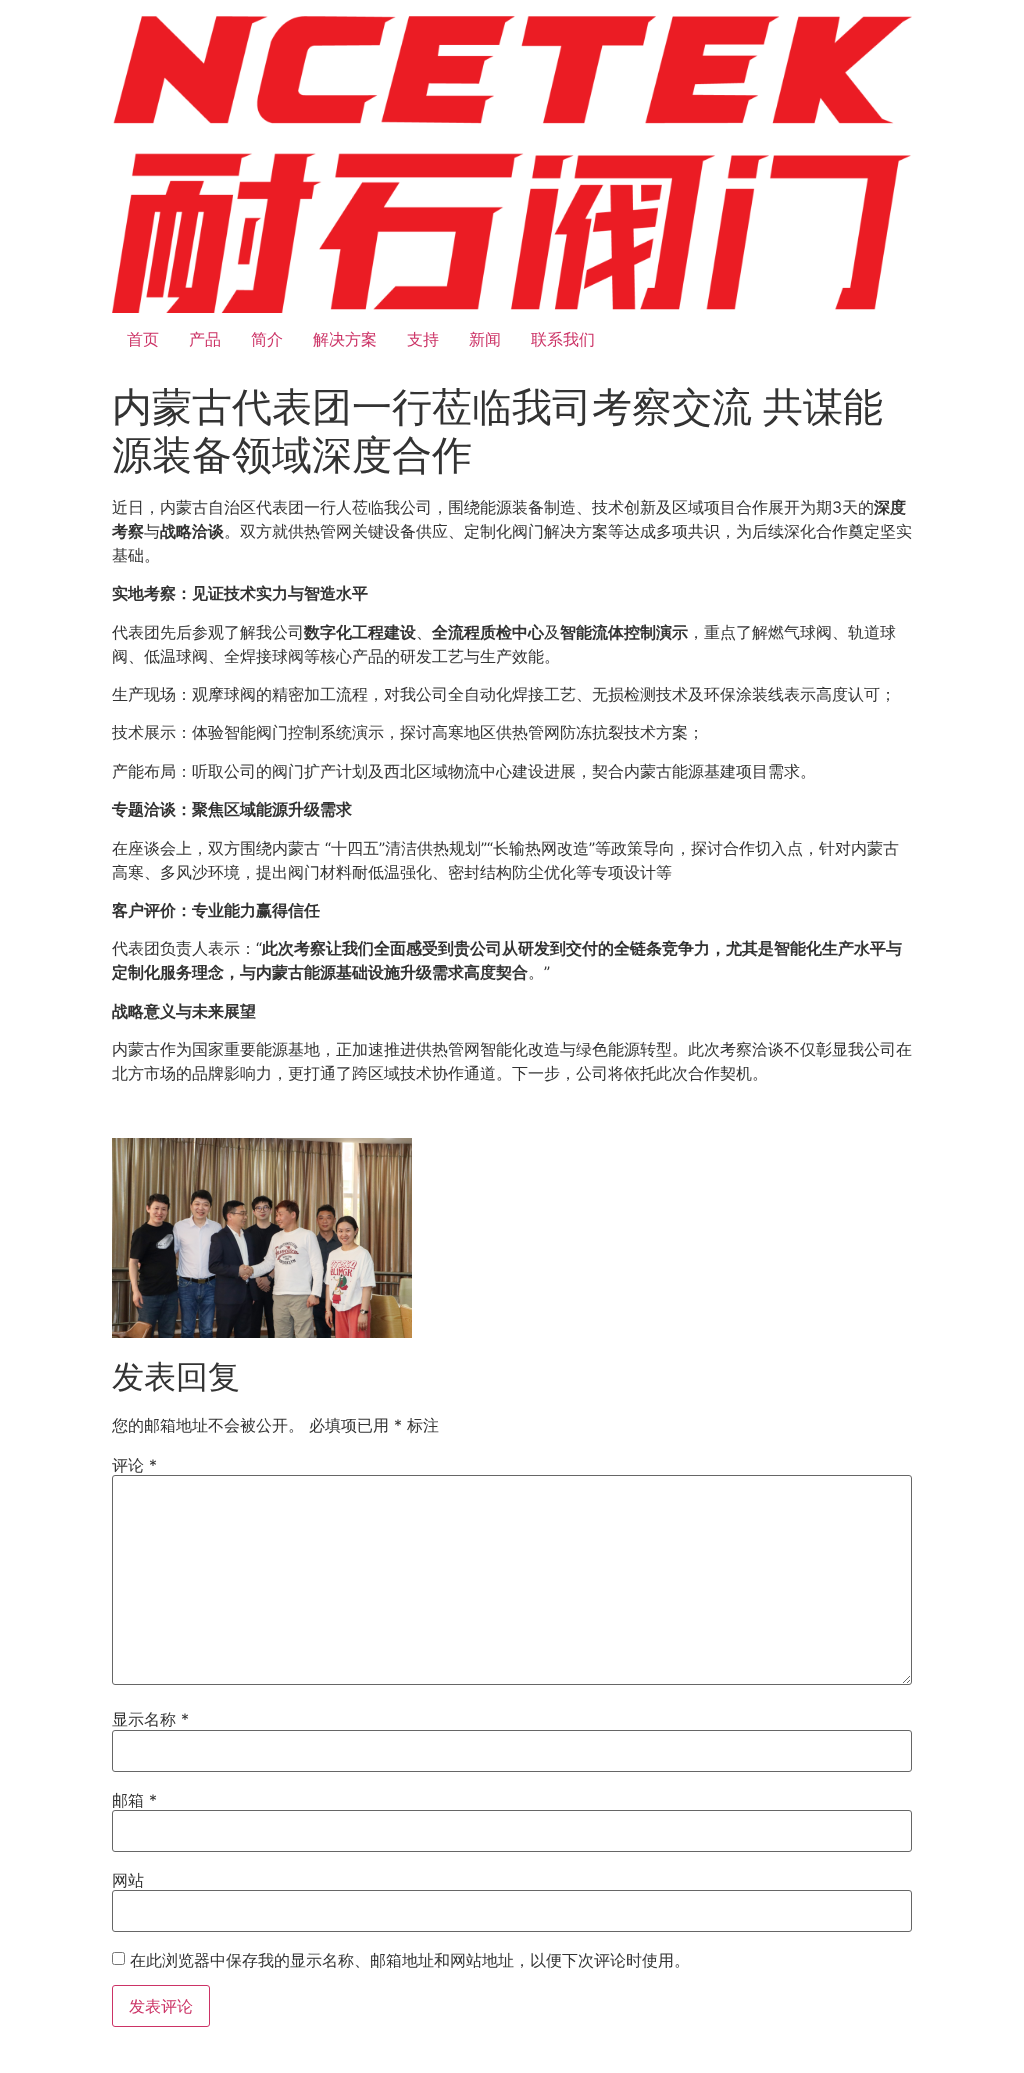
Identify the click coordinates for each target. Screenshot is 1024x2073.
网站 (128, 1880)
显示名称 (150, 1719)
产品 (205, 339)
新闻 (485, 339)
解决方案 (345, 339)
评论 (134, 1465)
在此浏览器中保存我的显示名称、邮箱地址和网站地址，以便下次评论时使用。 (410, 1960)
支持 (423, 339)
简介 (267, 339)
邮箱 (134, 1800)
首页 (143, 339)
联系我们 (563, 339)
